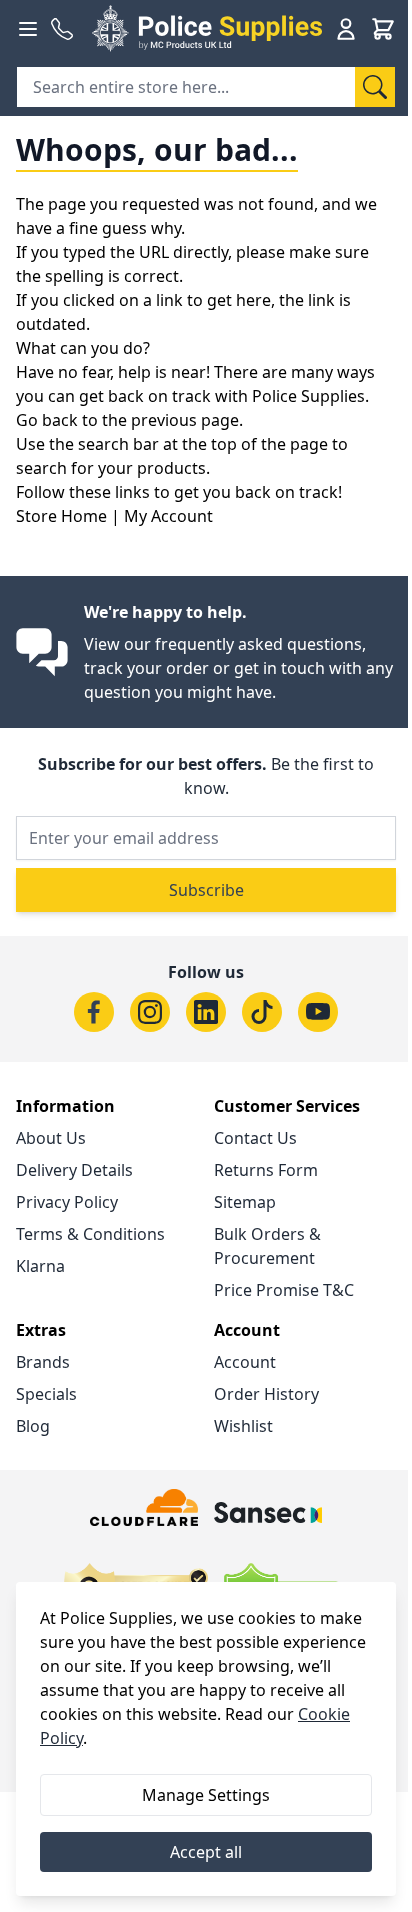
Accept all (206, 1852)
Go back (47, 420)
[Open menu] (28, 29)
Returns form (266, 1170)
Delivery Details (74, 1170)
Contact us (255, 1138)
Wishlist (243, 1426)
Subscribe (206, 890)
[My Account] (346, 29)
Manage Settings (206, 1795)
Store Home (61, 516)
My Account (168, 516)
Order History (266, 1394)
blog (33, 1426)
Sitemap (245, 1202)
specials (46, 1394)
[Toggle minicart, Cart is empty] (383, 29)
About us (51, 1138)
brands (43, 1362)
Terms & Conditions (90, 1234)
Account (245, 1362)
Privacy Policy (67, 1202)
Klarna (40, 1266)
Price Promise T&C (284, 1290)
